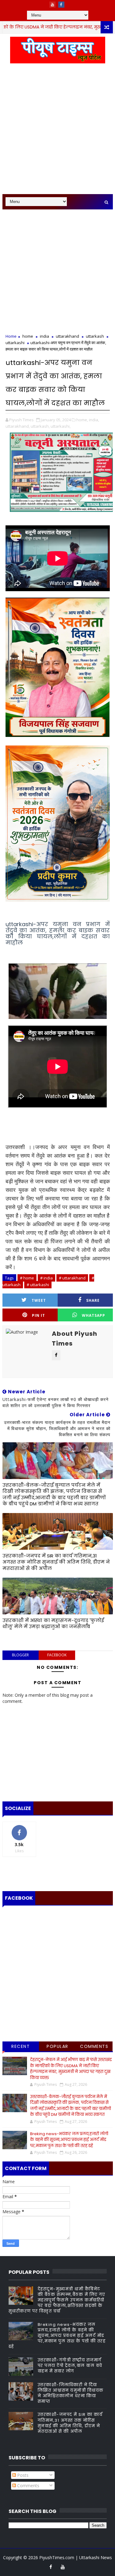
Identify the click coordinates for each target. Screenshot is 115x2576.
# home (27, 1278)
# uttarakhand (72, 1278)
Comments (94, 2046)
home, (82, 420)
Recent (21, 2046)
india (44, 336)
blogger (20, 1655)
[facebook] (61, 5)
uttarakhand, (18, 426)
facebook (57, 1655)
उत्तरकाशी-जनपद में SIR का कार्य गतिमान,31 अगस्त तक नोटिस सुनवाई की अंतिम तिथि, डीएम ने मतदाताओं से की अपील (56, 1562)
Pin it (38, 1315)
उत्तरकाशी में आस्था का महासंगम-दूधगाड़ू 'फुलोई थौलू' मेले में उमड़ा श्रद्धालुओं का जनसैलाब (53, 1623)
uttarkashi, (61, 426)
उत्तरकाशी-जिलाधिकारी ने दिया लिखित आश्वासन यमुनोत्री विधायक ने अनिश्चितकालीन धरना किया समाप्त (71, 2393)
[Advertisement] (57, 132)
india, (94, 420)
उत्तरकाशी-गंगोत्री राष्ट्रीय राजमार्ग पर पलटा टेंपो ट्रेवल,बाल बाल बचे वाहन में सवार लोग (70, 2366)
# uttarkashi (38, 1285)
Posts (22, 2475)
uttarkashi (15, 343)
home (28, 336)
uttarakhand (67, 336)
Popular (57, 2046)
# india (46, 1278)
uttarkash (95, 336)
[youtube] (52, 5)
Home (11, 336)
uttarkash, (40, 426)
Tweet (39, 1300)
